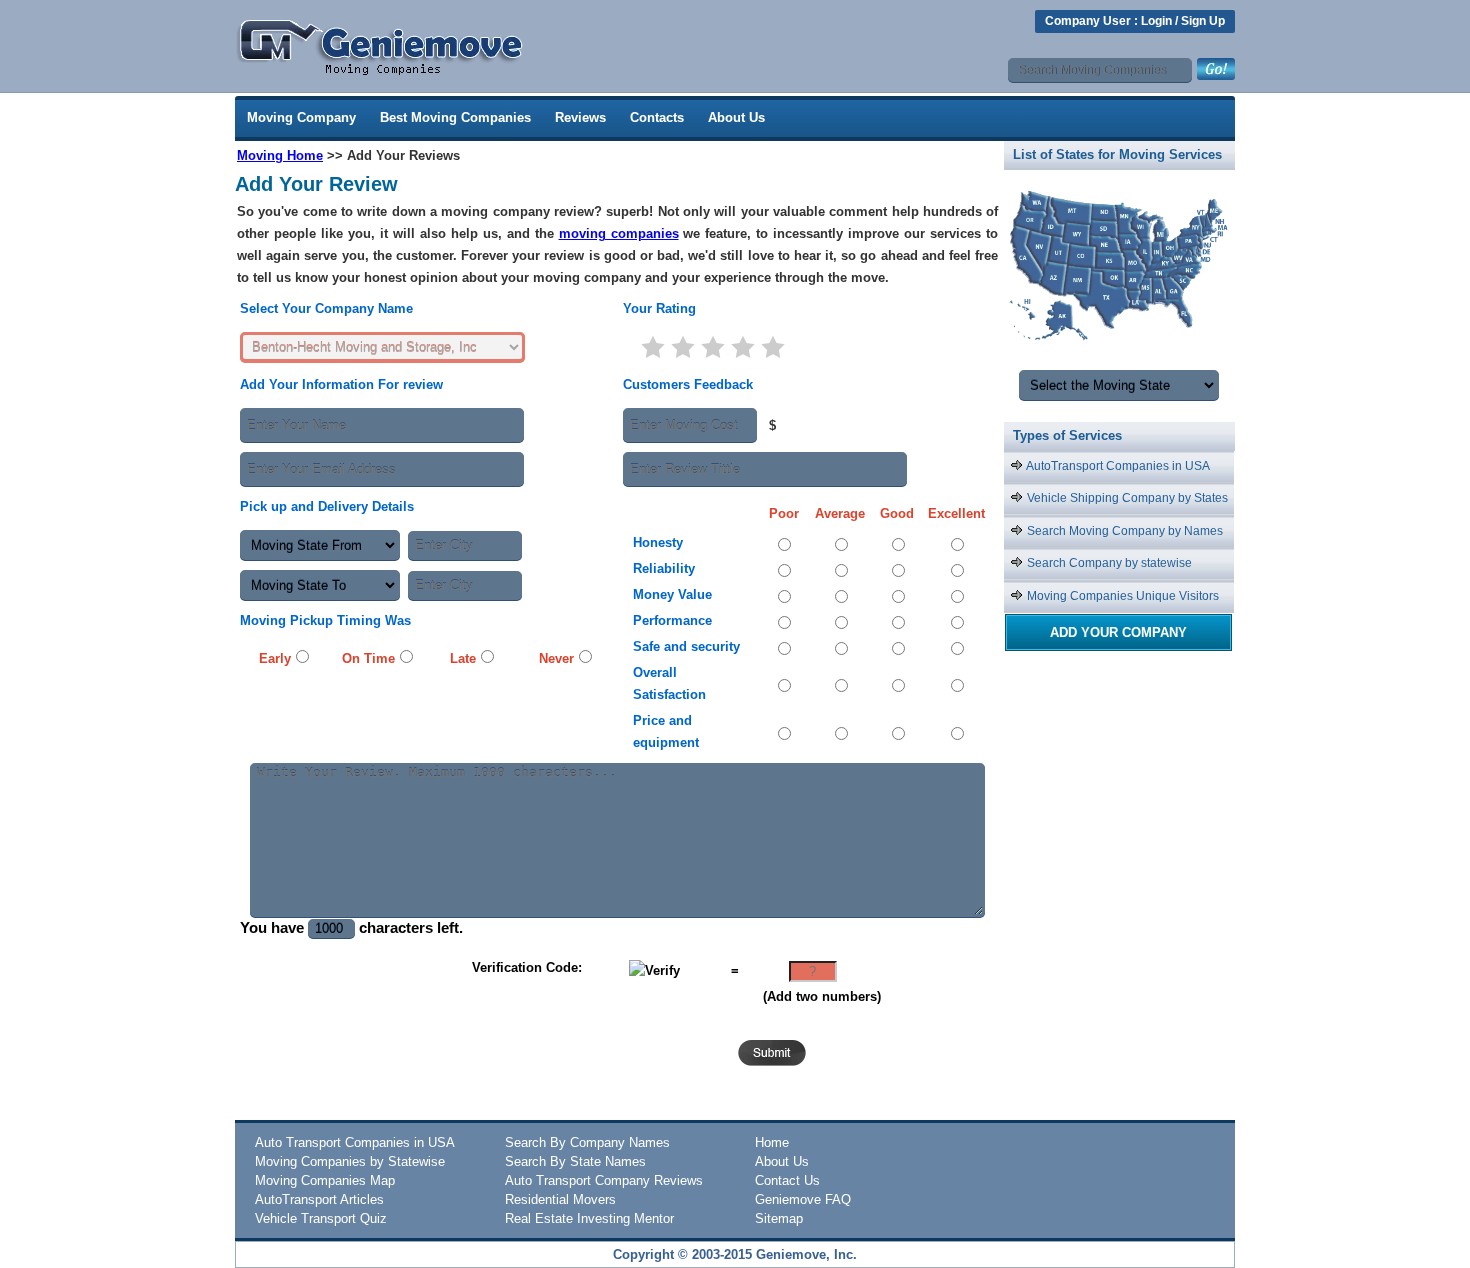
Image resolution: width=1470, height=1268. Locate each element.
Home (772, 1142)
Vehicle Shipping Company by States (1126, 498)
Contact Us (787, 1180)
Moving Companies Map (325, 1180)
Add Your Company (1118, 632)
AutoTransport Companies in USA (1117, 466)
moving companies (619, 233)
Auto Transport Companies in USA (355, 1142)
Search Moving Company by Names (1123, 531)
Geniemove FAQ (803, 1199)
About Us (736, 117)
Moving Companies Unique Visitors (1121, 596)
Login (1156, 21)
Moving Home (280, 155)
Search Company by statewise (1108, 563)
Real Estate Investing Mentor (589, 1218)
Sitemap (779, 1218)
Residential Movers (560, 1199)
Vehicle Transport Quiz (321, 1218)
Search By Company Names (587, 1142)
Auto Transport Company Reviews (604, 1180)
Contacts (657, 117)
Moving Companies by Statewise (350, 1161)
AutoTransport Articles (319, 1199)
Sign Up (1203, 21)
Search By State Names (575, 1161)
